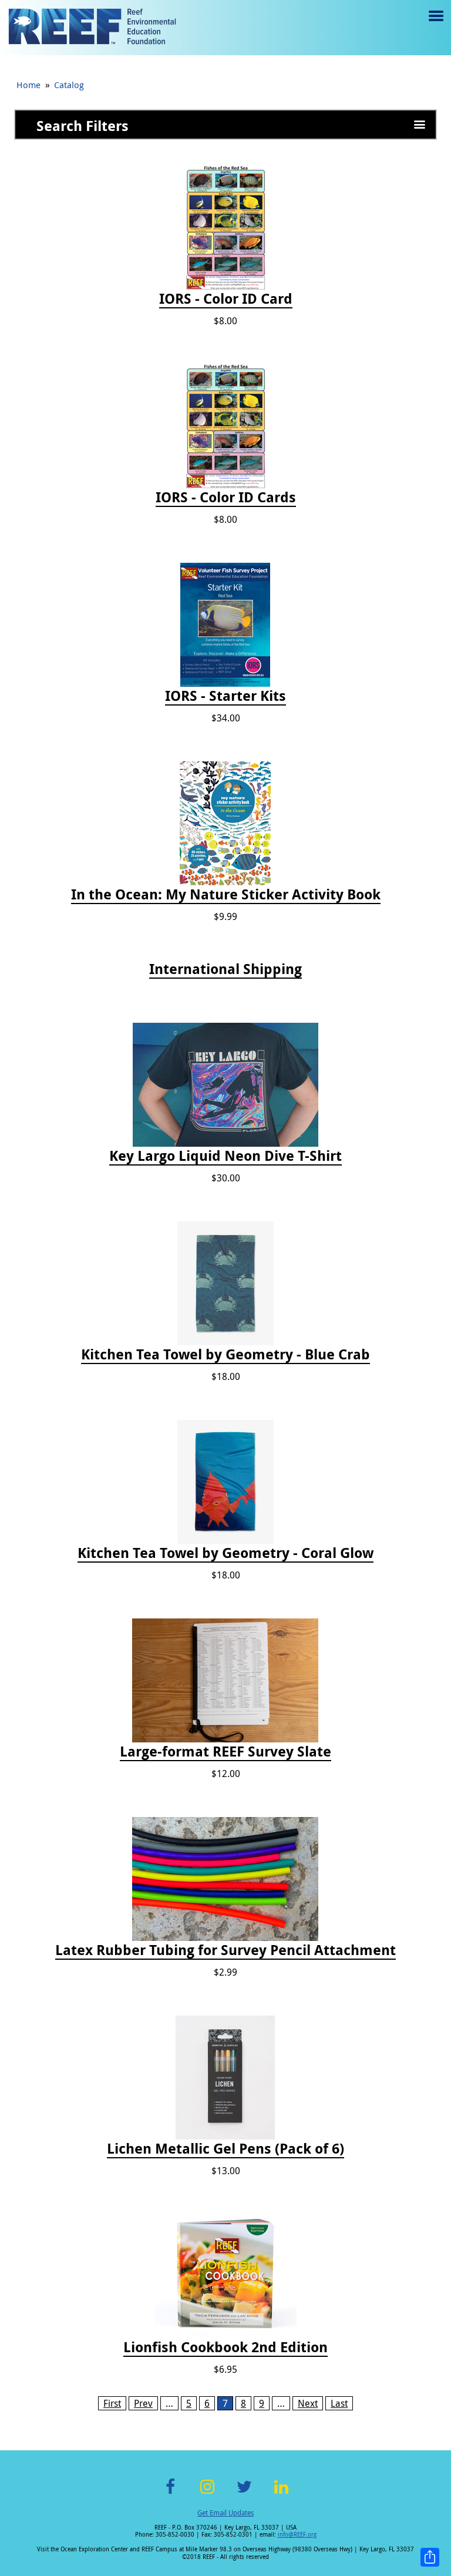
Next (308, 2403)
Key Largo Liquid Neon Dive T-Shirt (225, 1156)
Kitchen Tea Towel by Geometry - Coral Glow (225, 1553)
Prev (143, 2403)
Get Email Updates (225, 2513)
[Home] (92, 28)
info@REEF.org (297, 2535)
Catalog (69, 85)
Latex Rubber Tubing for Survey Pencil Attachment (225, 1950)
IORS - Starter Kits (225, 696)
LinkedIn (281, 2493)
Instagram (207, 2493)
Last (339, 2403)
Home (28, 85)
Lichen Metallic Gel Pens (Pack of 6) (225, 2149)
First (112, 2403)
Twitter (244, 2493)
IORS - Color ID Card (226, 299)
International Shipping (225, 969)
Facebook (170, 2493)
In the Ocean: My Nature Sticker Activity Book (226, 895)
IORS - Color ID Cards (226, 498)
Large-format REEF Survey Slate (225, 1752)
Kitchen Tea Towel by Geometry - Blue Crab (225, 1355)
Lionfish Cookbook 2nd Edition (225, 2347)
